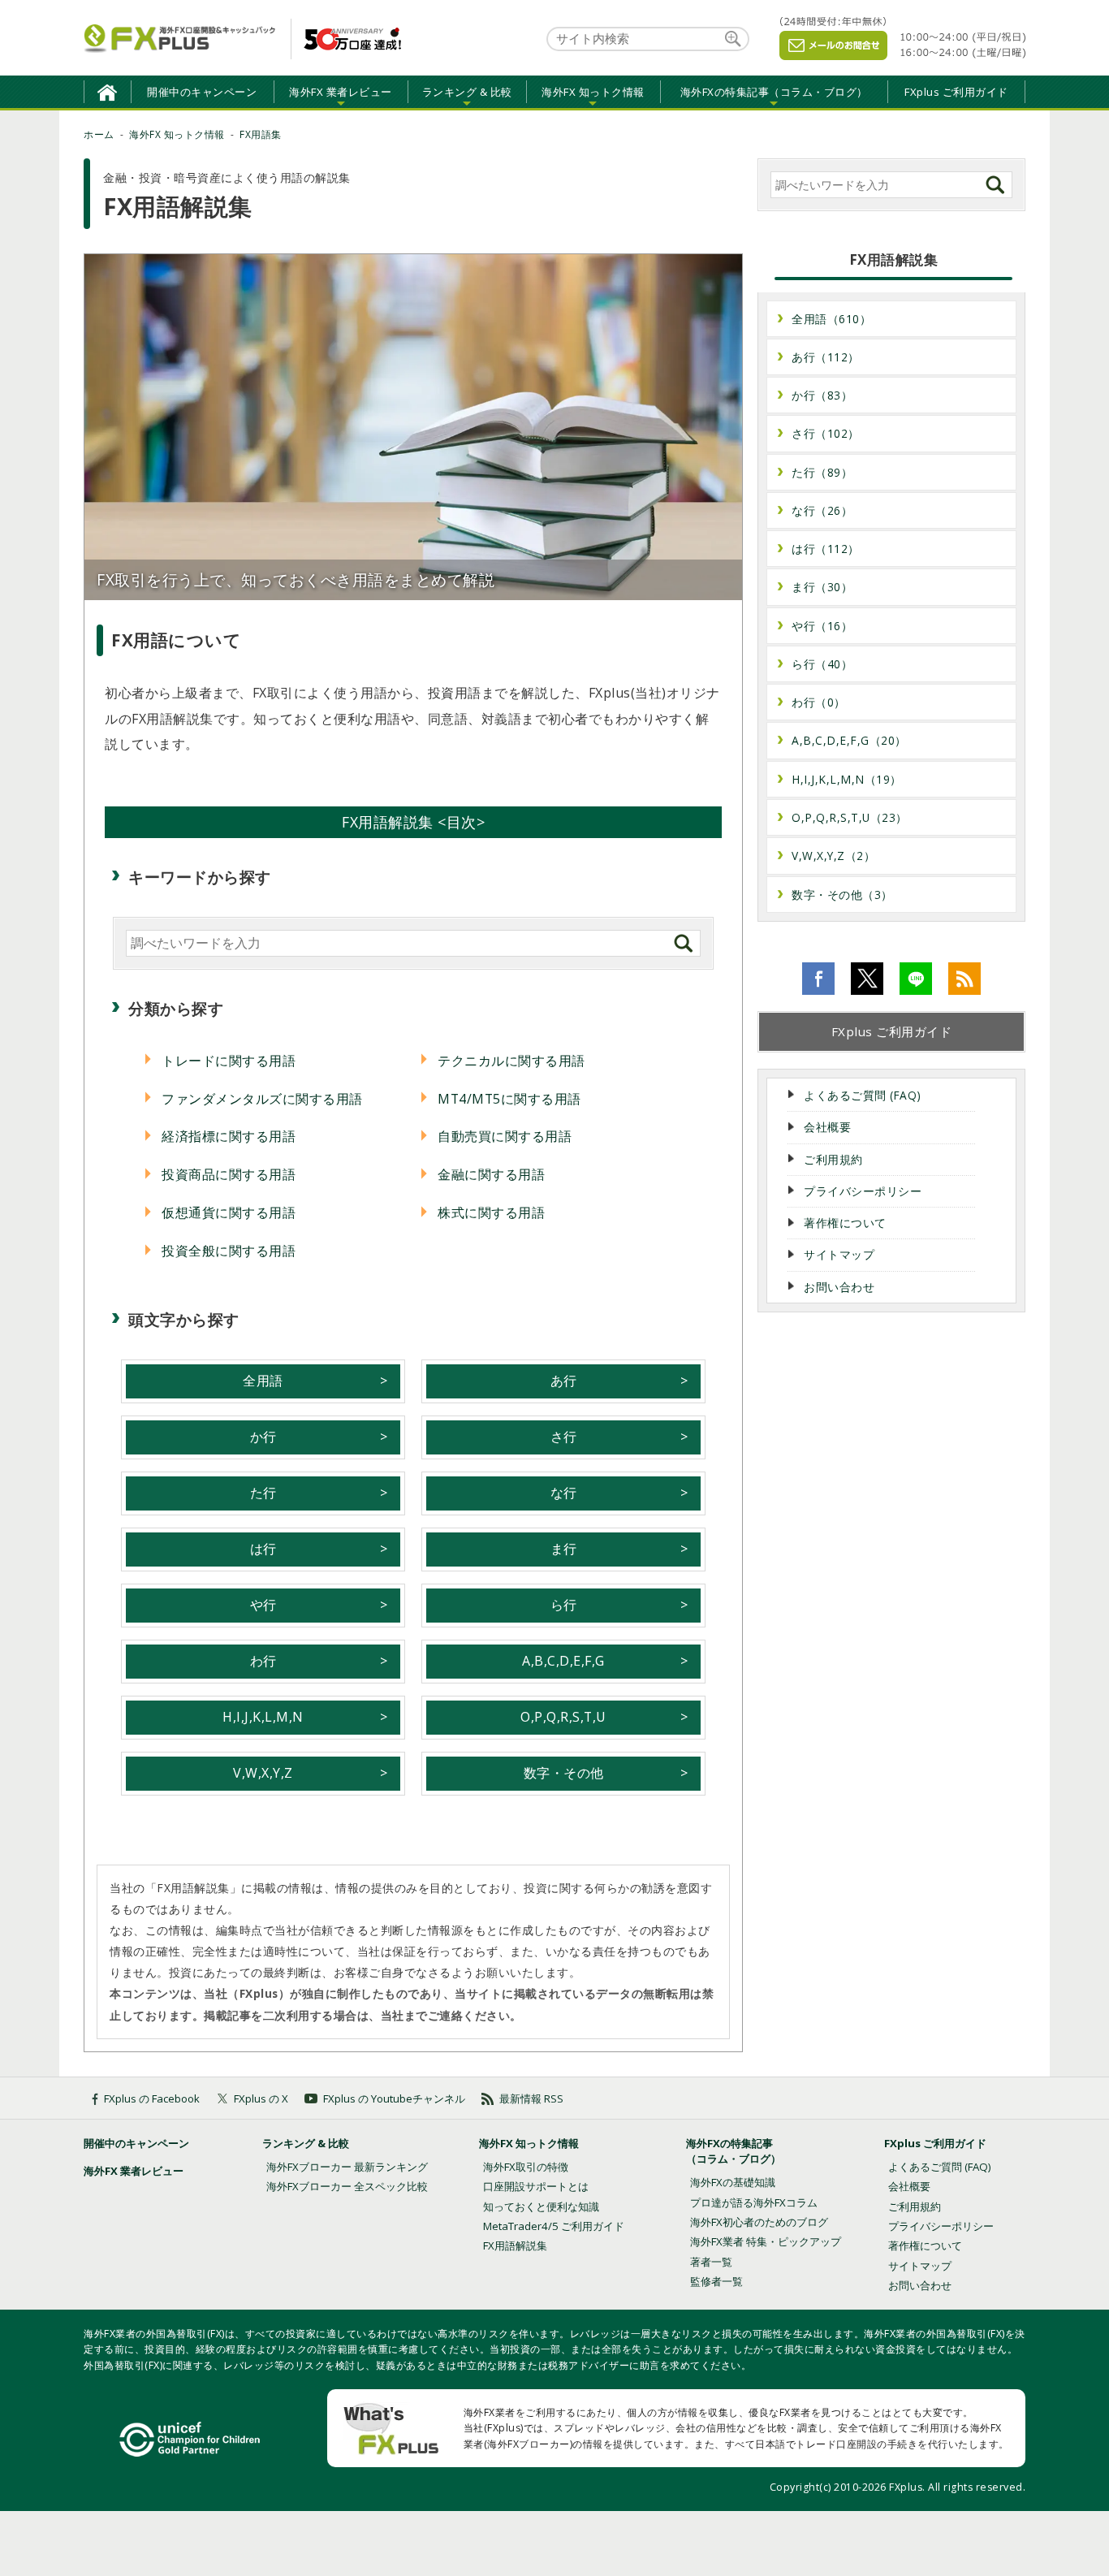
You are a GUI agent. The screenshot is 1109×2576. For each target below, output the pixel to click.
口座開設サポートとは (536, 2186)
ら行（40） (822, 664)
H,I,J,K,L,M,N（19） (847, 779)
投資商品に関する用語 (229, 1174)
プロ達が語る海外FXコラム (754, 2202)
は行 (263, 1549)
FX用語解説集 (515, 2245)
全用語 (263, 1381)
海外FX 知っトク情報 (529, 2143)
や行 (263, 1605)
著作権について (845, 1223)
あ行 (564, 1381)
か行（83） (822, 395)
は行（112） (826, 549)
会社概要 (827, 1127)
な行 (564, 1493)
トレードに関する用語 (229, 1061)
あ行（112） (826, 357)
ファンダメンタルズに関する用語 (262, 1099)
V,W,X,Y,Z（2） (833, 856)
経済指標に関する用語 (229, 1136)
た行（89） (822, 472)
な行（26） (822, 510)
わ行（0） (819, 702)
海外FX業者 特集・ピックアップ (766, 2241)
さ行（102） (826, 433)
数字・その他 (564, 1773)
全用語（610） (831, 319)
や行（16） (822, 626)
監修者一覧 (716, 2281)
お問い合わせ (839, 1287)
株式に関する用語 (491, 1212)
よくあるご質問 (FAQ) (863, 1095)
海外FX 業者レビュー (134, 2171)
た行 (263, 1493)
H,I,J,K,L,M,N (263, 1717)
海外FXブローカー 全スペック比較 (347, 2186)
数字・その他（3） (842, 895)
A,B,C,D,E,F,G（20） (849, 740)
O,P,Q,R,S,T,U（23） (850, 817)
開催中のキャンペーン (202, 92)
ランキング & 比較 (306, 2143)
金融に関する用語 (491, 1174)
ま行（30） (822, 587)
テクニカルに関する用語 (511, 1061)
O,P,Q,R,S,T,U (563, 1717)
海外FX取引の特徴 (526, 2167)
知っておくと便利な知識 (541, 2206)
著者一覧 (711, 2262)
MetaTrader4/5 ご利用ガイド (554, 2226)
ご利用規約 (833, 1159)
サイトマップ (839, 1254)
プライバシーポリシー (863, 1191)
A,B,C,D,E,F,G (563, 1661)
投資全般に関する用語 (229, 1251)
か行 (263, 1437)
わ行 (263, 1661)
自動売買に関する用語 (505, 1136)
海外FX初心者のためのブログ (759, 2222)
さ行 (564, 1437)
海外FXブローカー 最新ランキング (347, 2167)
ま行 (564, 1549)
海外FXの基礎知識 (733, 2182)
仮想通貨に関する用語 (229, 1212)
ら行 (564, 1605)
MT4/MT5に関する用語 (509, 1099)
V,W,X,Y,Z (263, 1773)
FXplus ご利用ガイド (956, 92)
